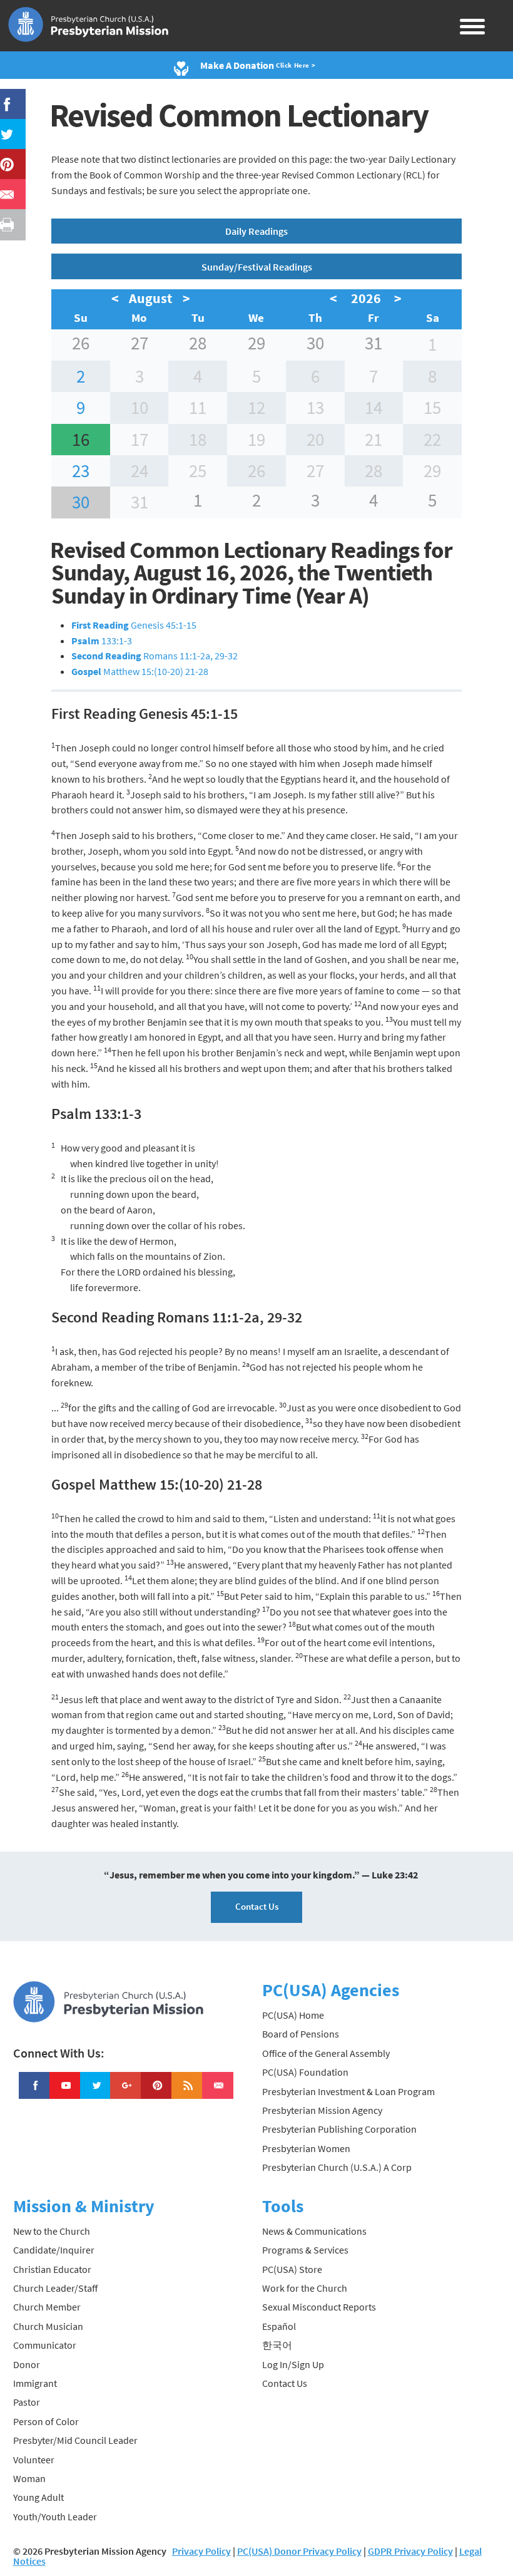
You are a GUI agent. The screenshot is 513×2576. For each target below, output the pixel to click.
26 (81, 343)
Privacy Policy (201, 2551)
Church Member (47, 2307)
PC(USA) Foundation (305, 2072)
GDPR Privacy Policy (410, 2551)
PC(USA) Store (292, 2269)
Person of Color (46, 2421)
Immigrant (35, 2383)
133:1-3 (102, 641)
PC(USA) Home (293, 2015)
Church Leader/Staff (55, 2288)
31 (373, 343)
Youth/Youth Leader (55, 2517)
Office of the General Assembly (326, 2053)
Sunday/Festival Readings (257, 267)
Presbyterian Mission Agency (322, 2110)
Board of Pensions (301, 2034)
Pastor (27, 2402)
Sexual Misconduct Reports (319, 2307)
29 (256, 343)
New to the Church (52, 2231)
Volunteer (34, 2460)
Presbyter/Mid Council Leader (75, 2440)
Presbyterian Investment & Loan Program (348, 2091)
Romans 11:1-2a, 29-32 (155, 656)
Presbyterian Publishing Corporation (339, 2129)
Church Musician (48, 2326)
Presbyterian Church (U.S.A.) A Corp (337, 2167)
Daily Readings (256, 231)
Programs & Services (305, 2250)
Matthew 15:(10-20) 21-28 (140, 671)
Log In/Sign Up (293, 2364)
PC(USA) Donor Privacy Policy (299, 2551)
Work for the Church (305, 2288)
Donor (27, 2364)
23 (81, 471)
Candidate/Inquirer (54, 2250)
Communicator (45, 2345)
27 (140, 343)
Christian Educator (52, 2269)
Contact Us (257, 1906)
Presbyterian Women (306, 2148)
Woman (29, 2478)
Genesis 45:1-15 (134, 625)
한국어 (277, 2345)
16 (81, 440)
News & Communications (314, 2231)
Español (279, 2326)
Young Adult (38, 2497)
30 (315, 343)
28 (198, 343)
